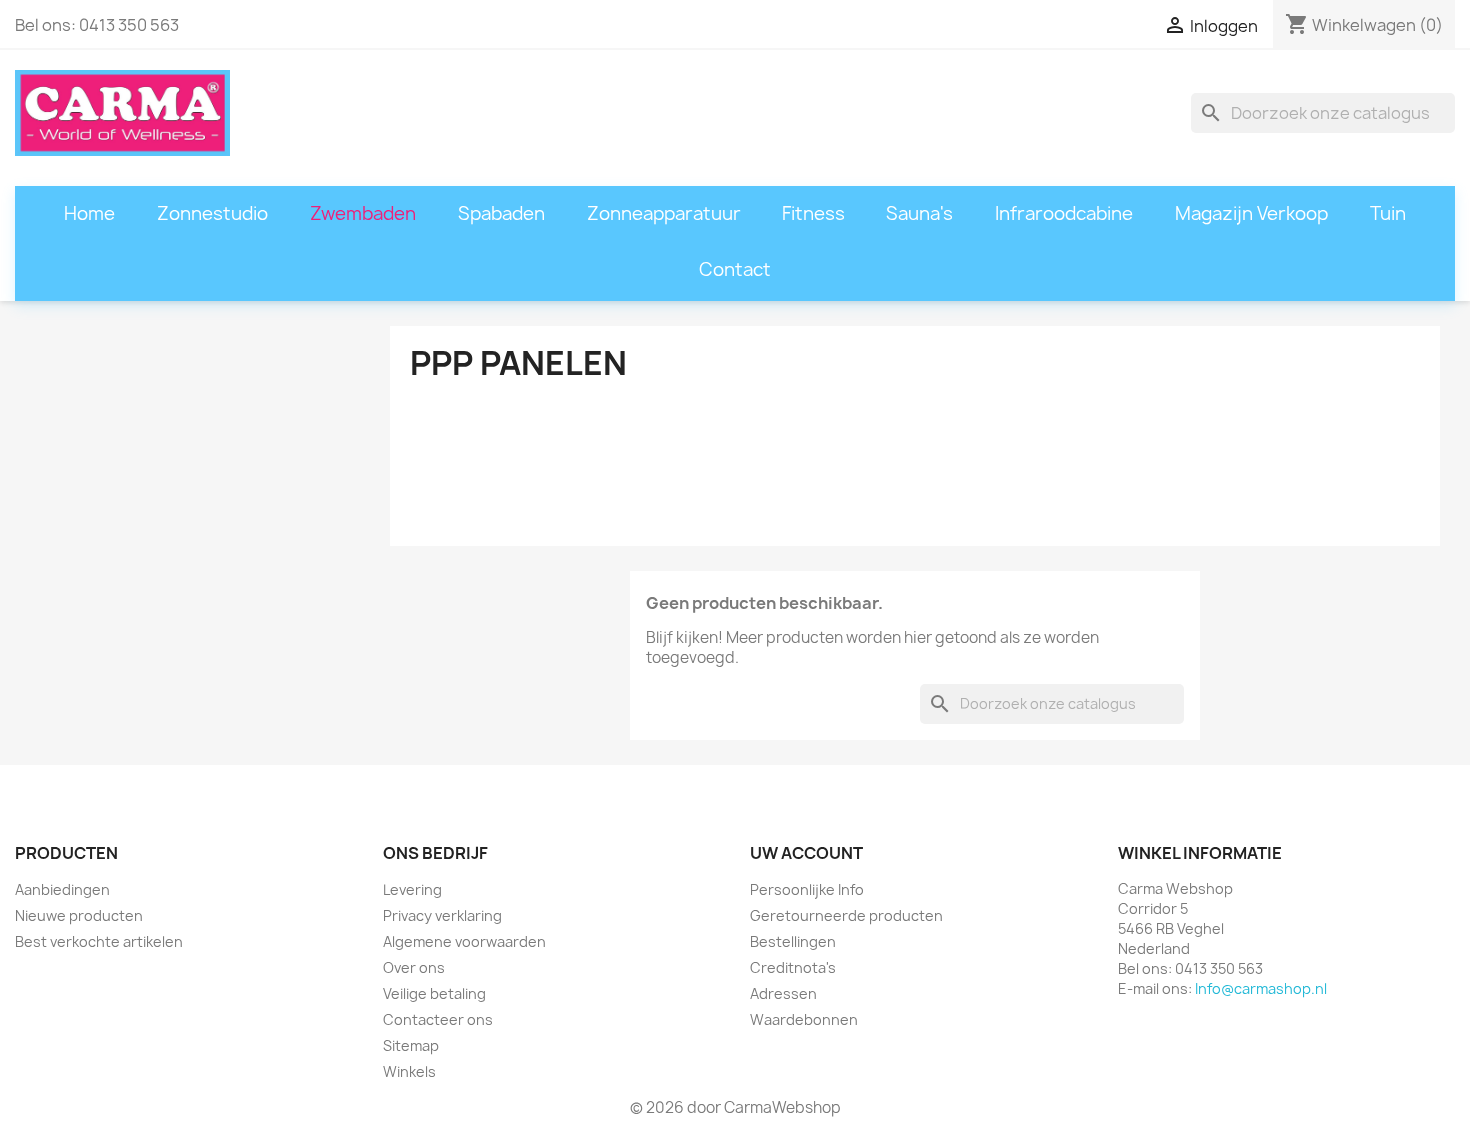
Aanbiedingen (62, 889)
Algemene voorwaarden (464, 941)
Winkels (409, 1071)
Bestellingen (793, 941)
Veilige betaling (434, 993)
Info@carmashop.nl (1261, 988)
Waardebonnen (804, 1019)
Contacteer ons (438, 1019)
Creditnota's (793, 967)
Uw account (806, 853)
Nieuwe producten (79, 915)
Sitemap (411, 1045)
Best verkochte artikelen (99, 941)
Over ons (414, 967)
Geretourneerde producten (846, 915)
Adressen (783, 993)
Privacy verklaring (442, 915)
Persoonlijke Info (807, 889)
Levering (412, 889)
